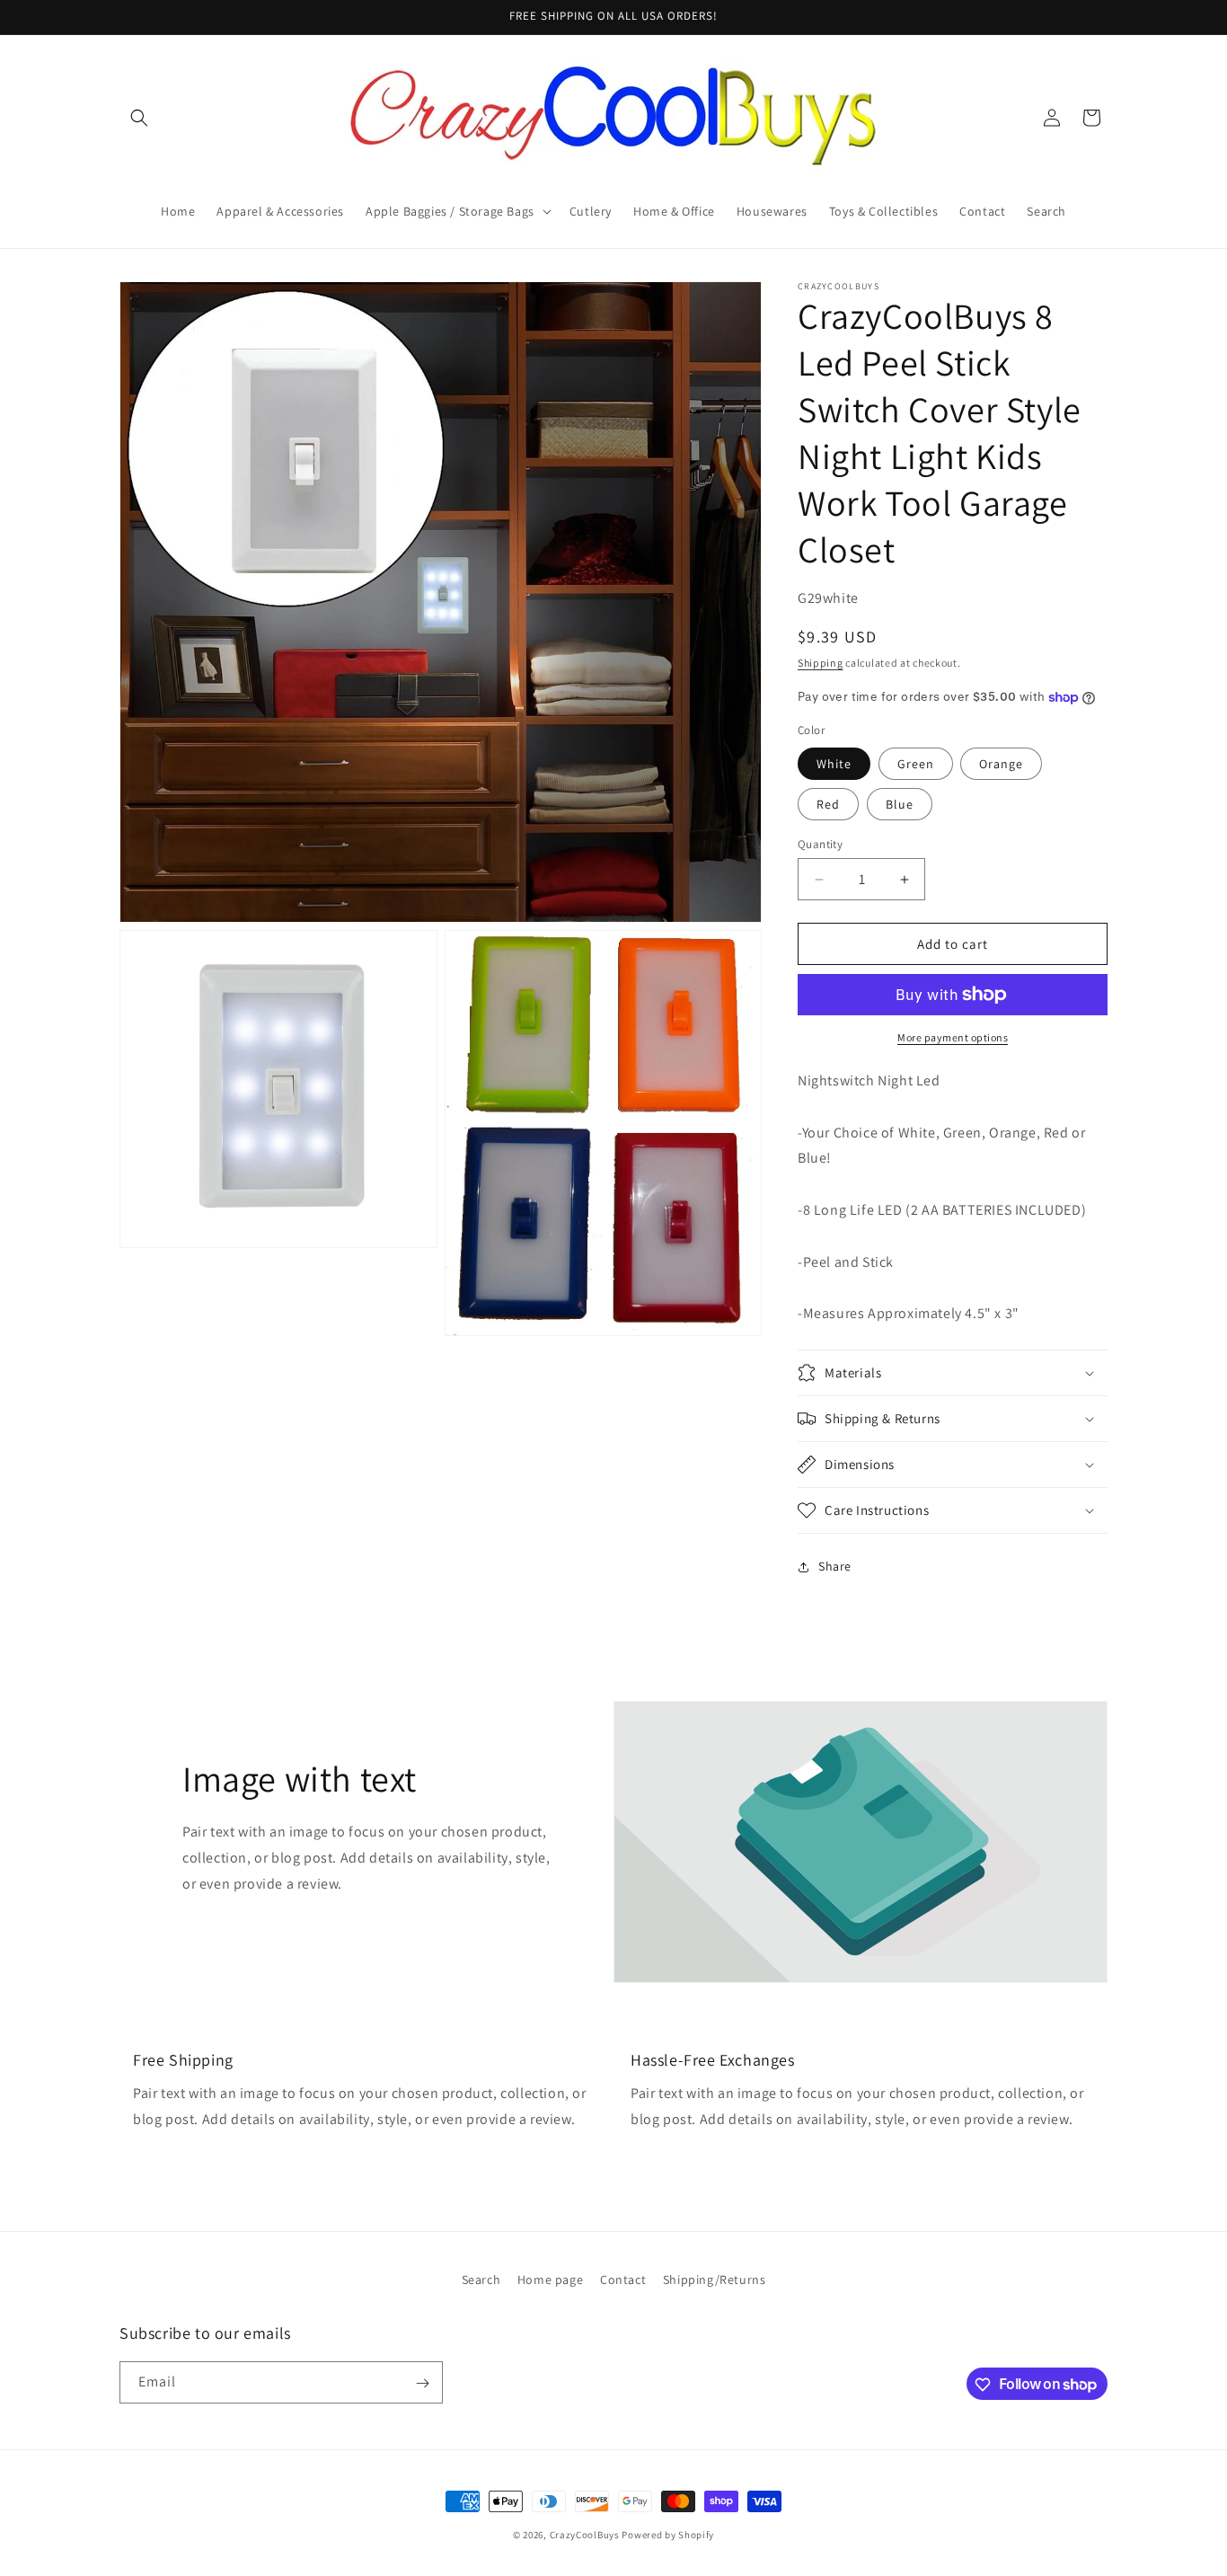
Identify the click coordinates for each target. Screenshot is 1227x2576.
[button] (139, 118)
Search (481, 2279)
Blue (900, 804)
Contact (623, 2279)
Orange (1001, 764)
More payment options (953, 1037)
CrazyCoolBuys (585, 2535)
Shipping (821, 663)
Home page (550, 2279)
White (834, 764)
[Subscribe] (422, 2383)
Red (828, 804)
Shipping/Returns (715, 2279)
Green (916, 764)
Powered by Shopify (668, 2535)
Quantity (820, 844)
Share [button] (835, 1566)
